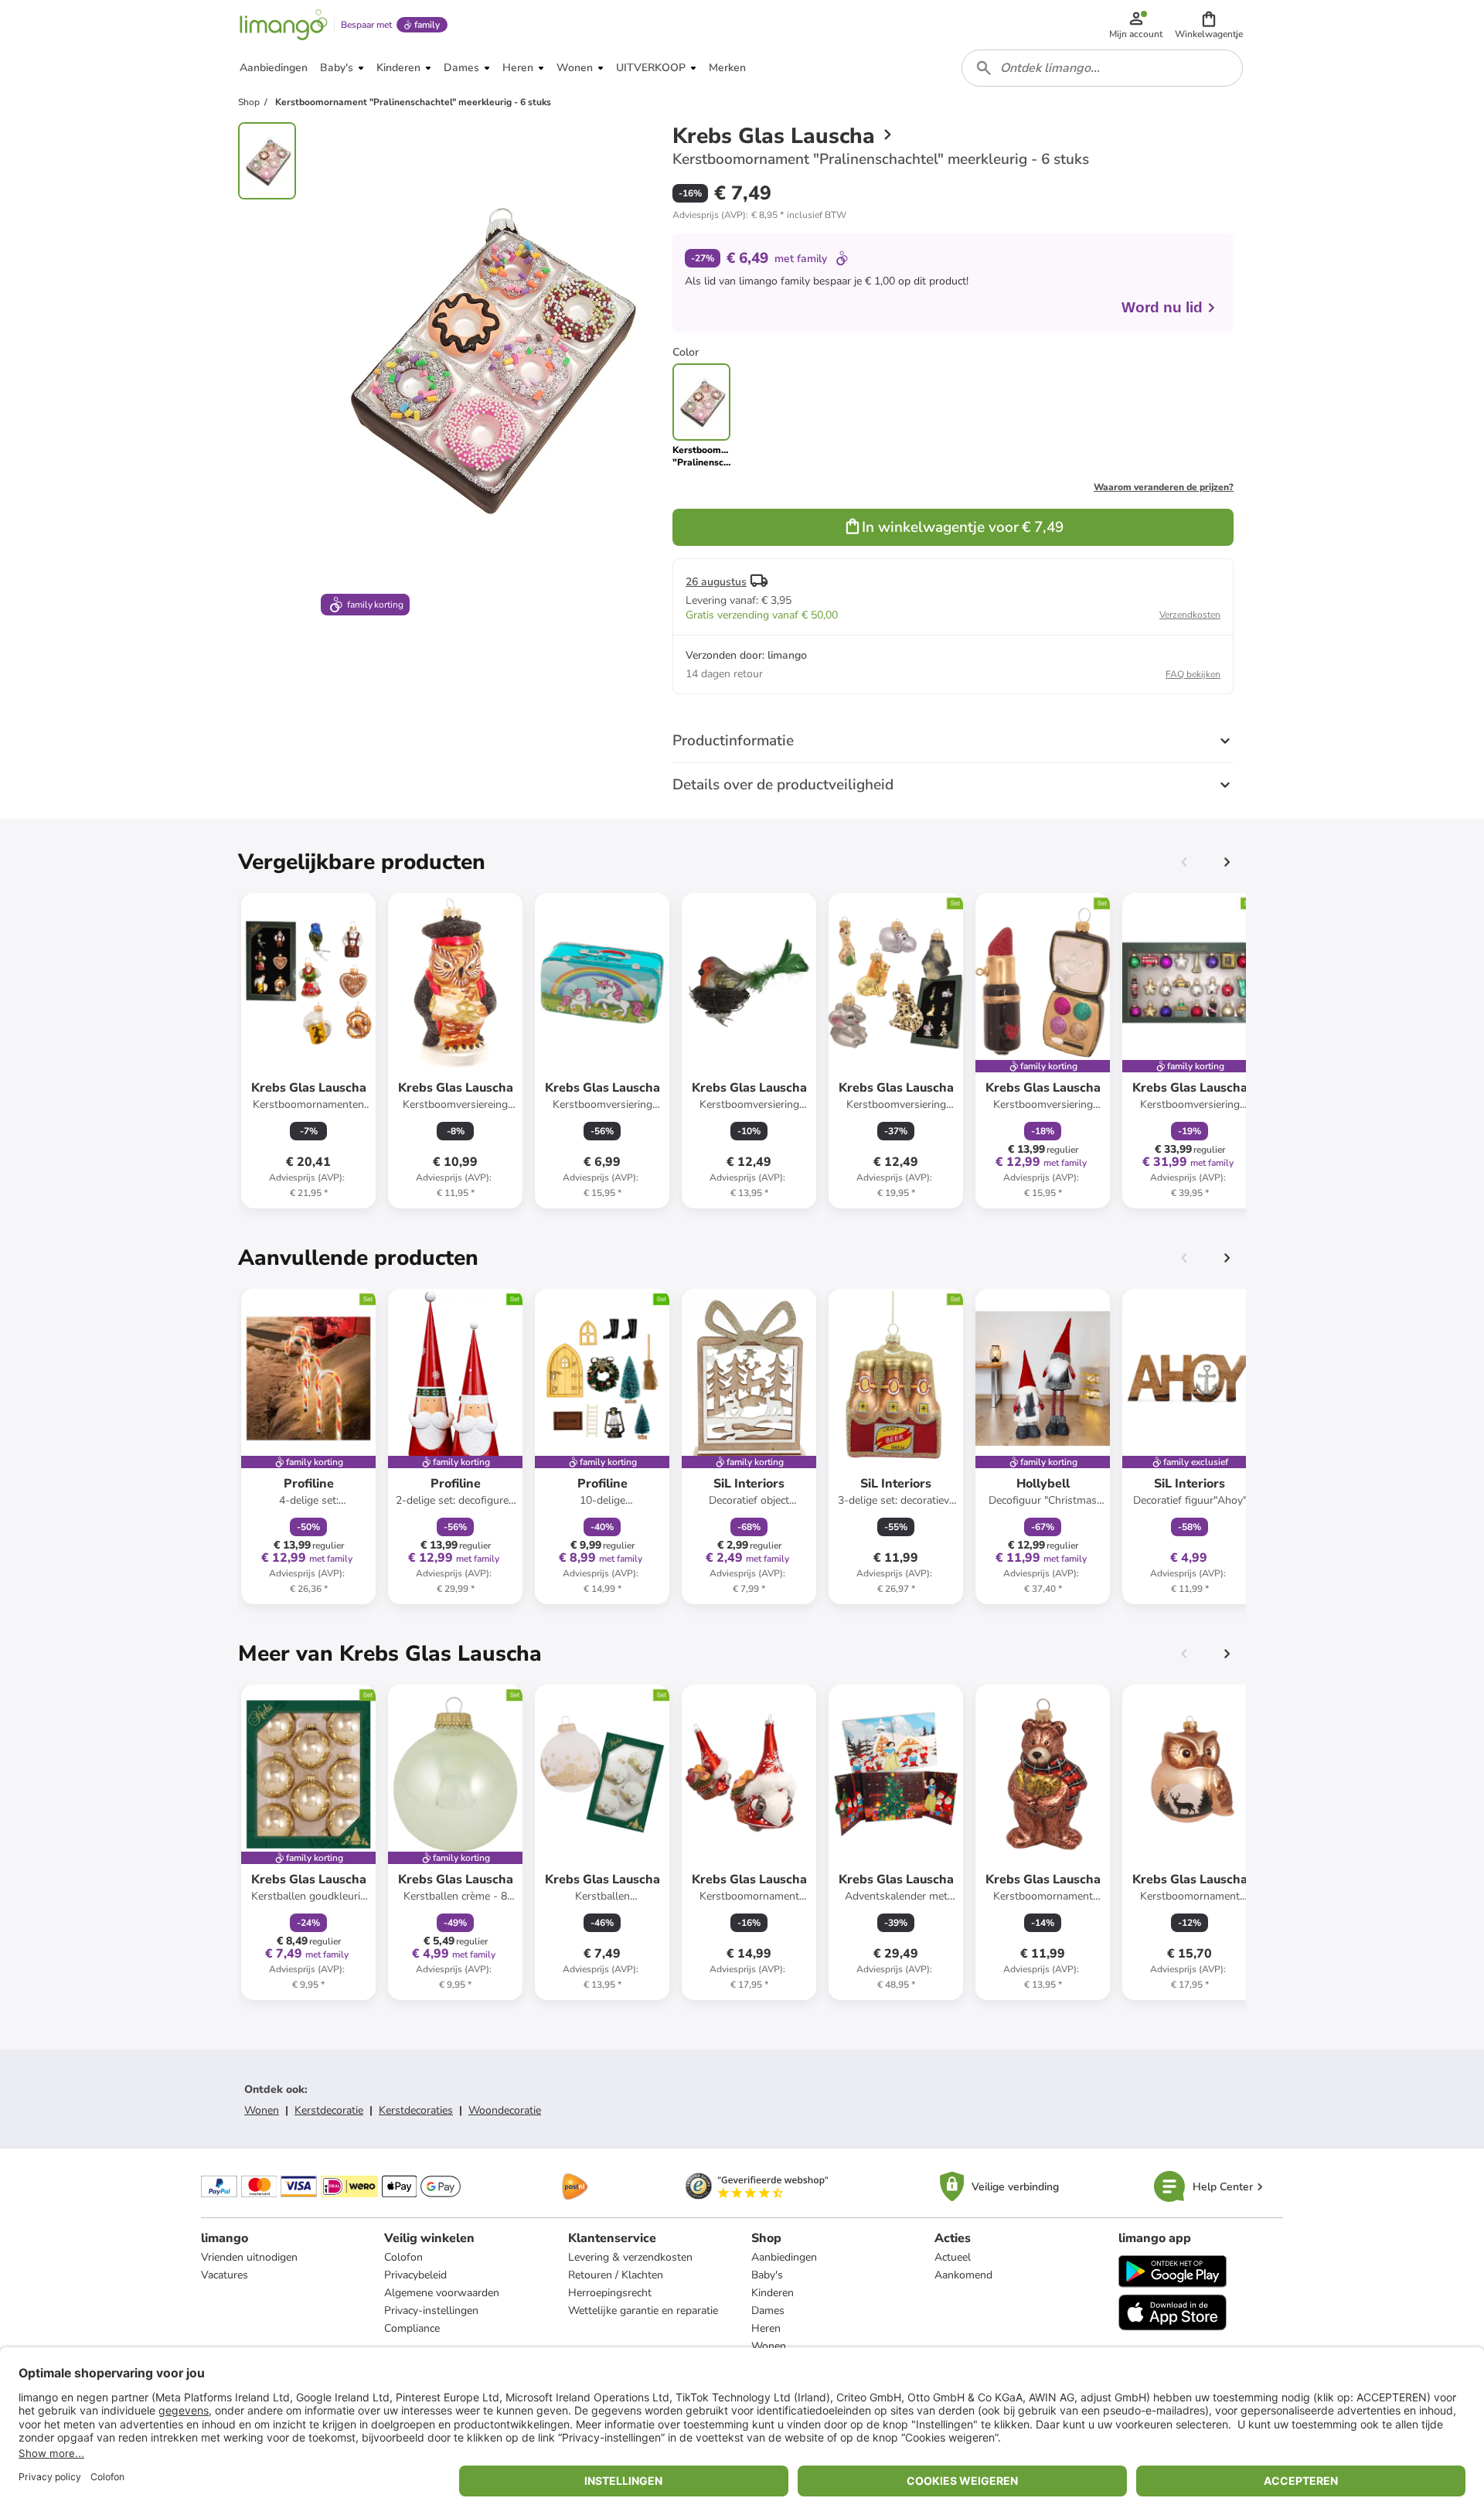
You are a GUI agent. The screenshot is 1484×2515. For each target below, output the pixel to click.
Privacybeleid (415, 2275)
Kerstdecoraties (416, 2110)
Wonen (262, 2110)
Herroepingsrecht (610, 2293)
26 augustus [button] (716, 582)
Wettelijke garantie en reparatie (643, 2311)
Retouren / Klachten (616, 2275)
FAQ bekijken (1193, 674)
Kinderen (773, 2293)
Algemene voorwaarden (442, 2293)
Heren (766, 2328)
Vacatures (225, 2275)
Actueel (953, 2257)
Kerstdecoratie (329, 2110)
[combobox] (1102, 68)
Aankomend (963, 2275)
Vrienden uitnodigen (249, 2257)
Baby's (767, 2275)
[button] (1209, 25)
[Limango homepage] (284, 25)
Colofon (403, 2257)
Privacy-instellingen (431, 2311)
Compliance (412, 2328)
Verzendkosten (1190, 615)
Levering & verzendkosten (630, 2257)
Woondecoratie (505, 2110)
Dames (768, 2311)
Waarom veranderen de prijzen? (1164, 487)
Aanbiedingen (784, 2257)
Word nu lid (1162, 307)
